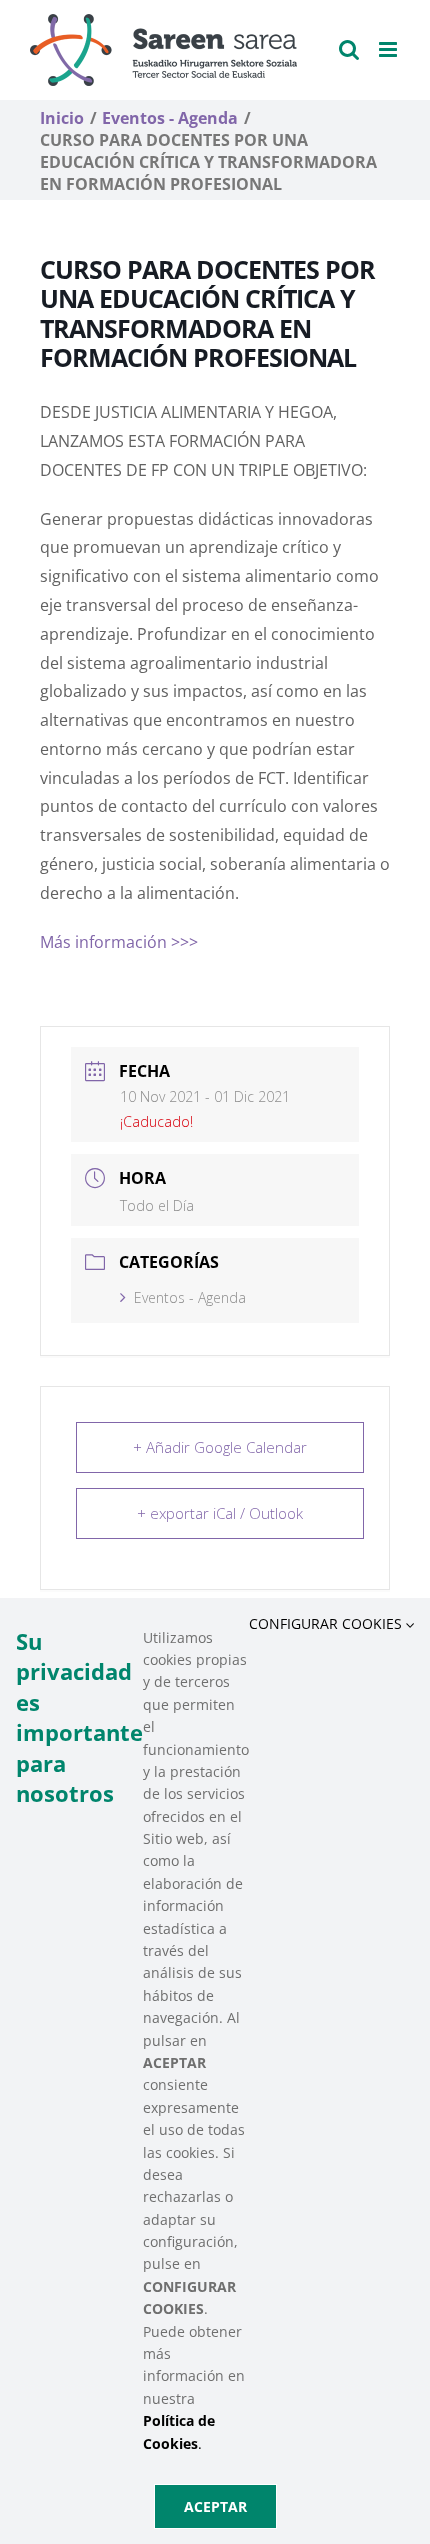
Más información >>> (119, 942)
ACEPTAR (215, 2506)
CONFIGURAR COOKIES (327, 1623)
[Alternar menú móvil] (389, 49)
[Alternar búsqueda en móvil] (349, 49)
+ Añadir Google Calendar (220, 1447)
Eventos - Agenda (190, 1297)
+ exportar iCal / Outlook (220, 1513)
